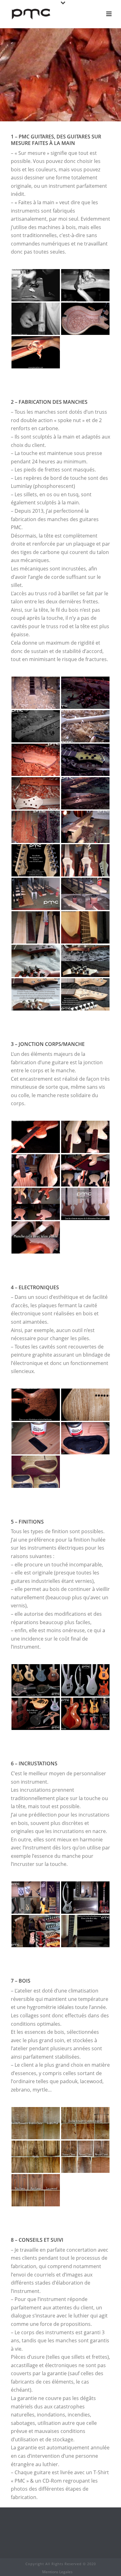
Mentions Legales (57, 2572)
